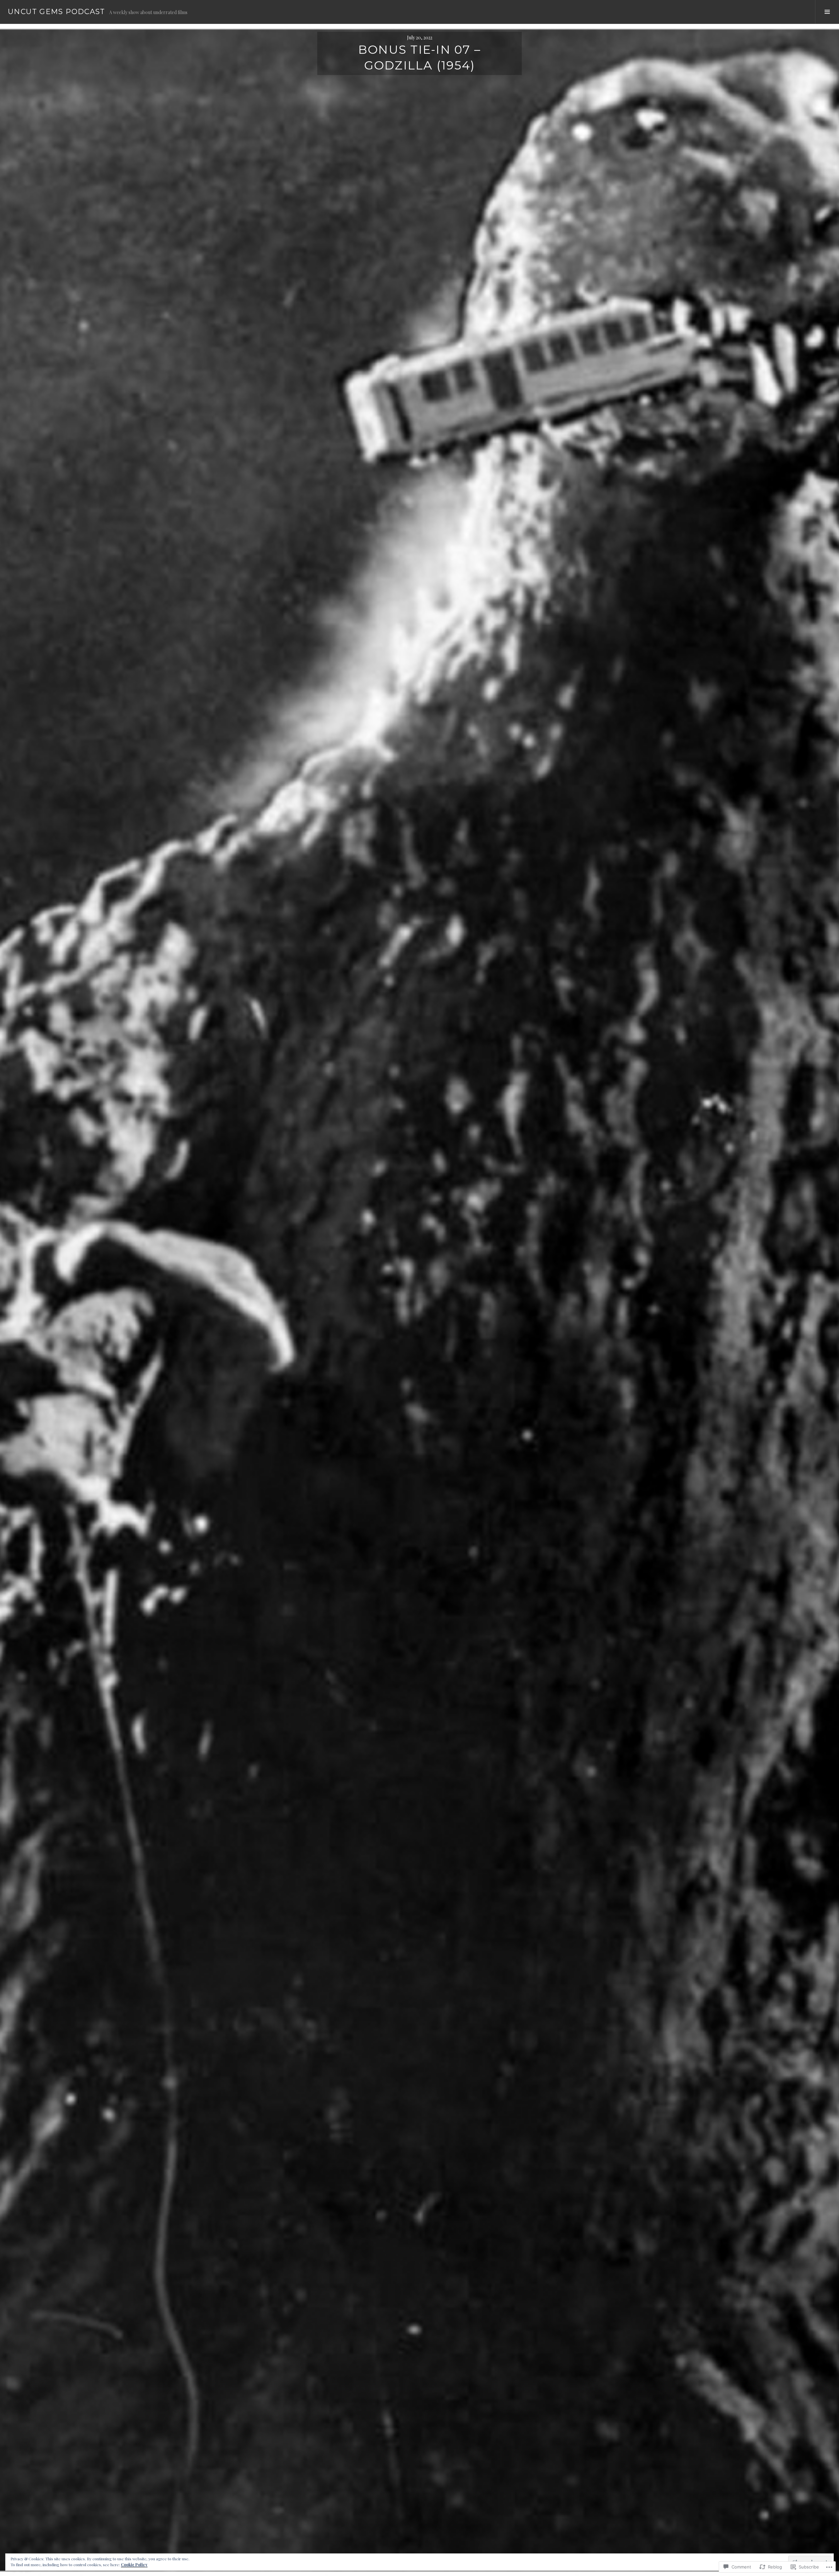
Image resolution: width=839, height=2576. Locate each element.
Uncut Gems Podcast (57, 12)
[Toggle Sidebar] (827, 12)
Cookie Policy (134, 2565)
